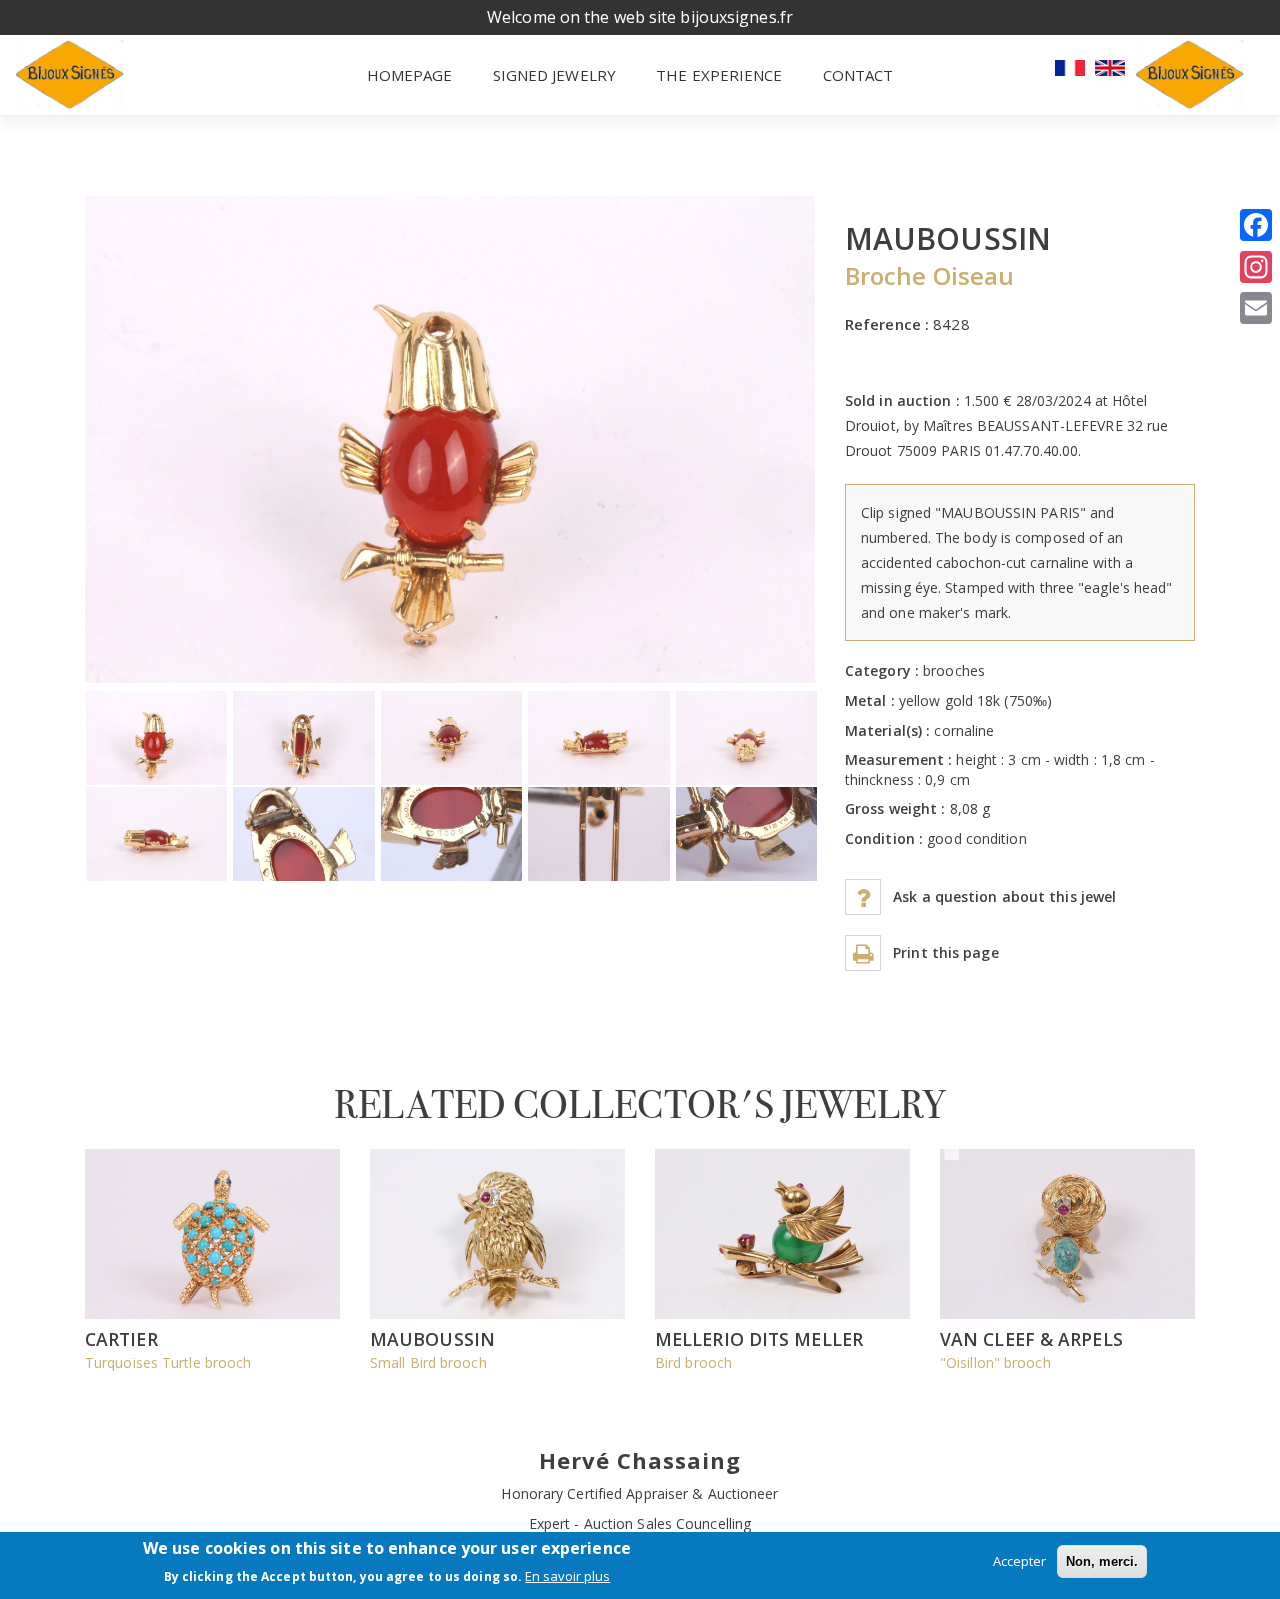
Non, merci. (1102, 1561)
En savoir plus (567, 1576)
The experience (719, 75)
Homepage (410, 75)
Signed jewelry (554, 75)
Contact (858, 75)
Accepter (1019, 1561)
